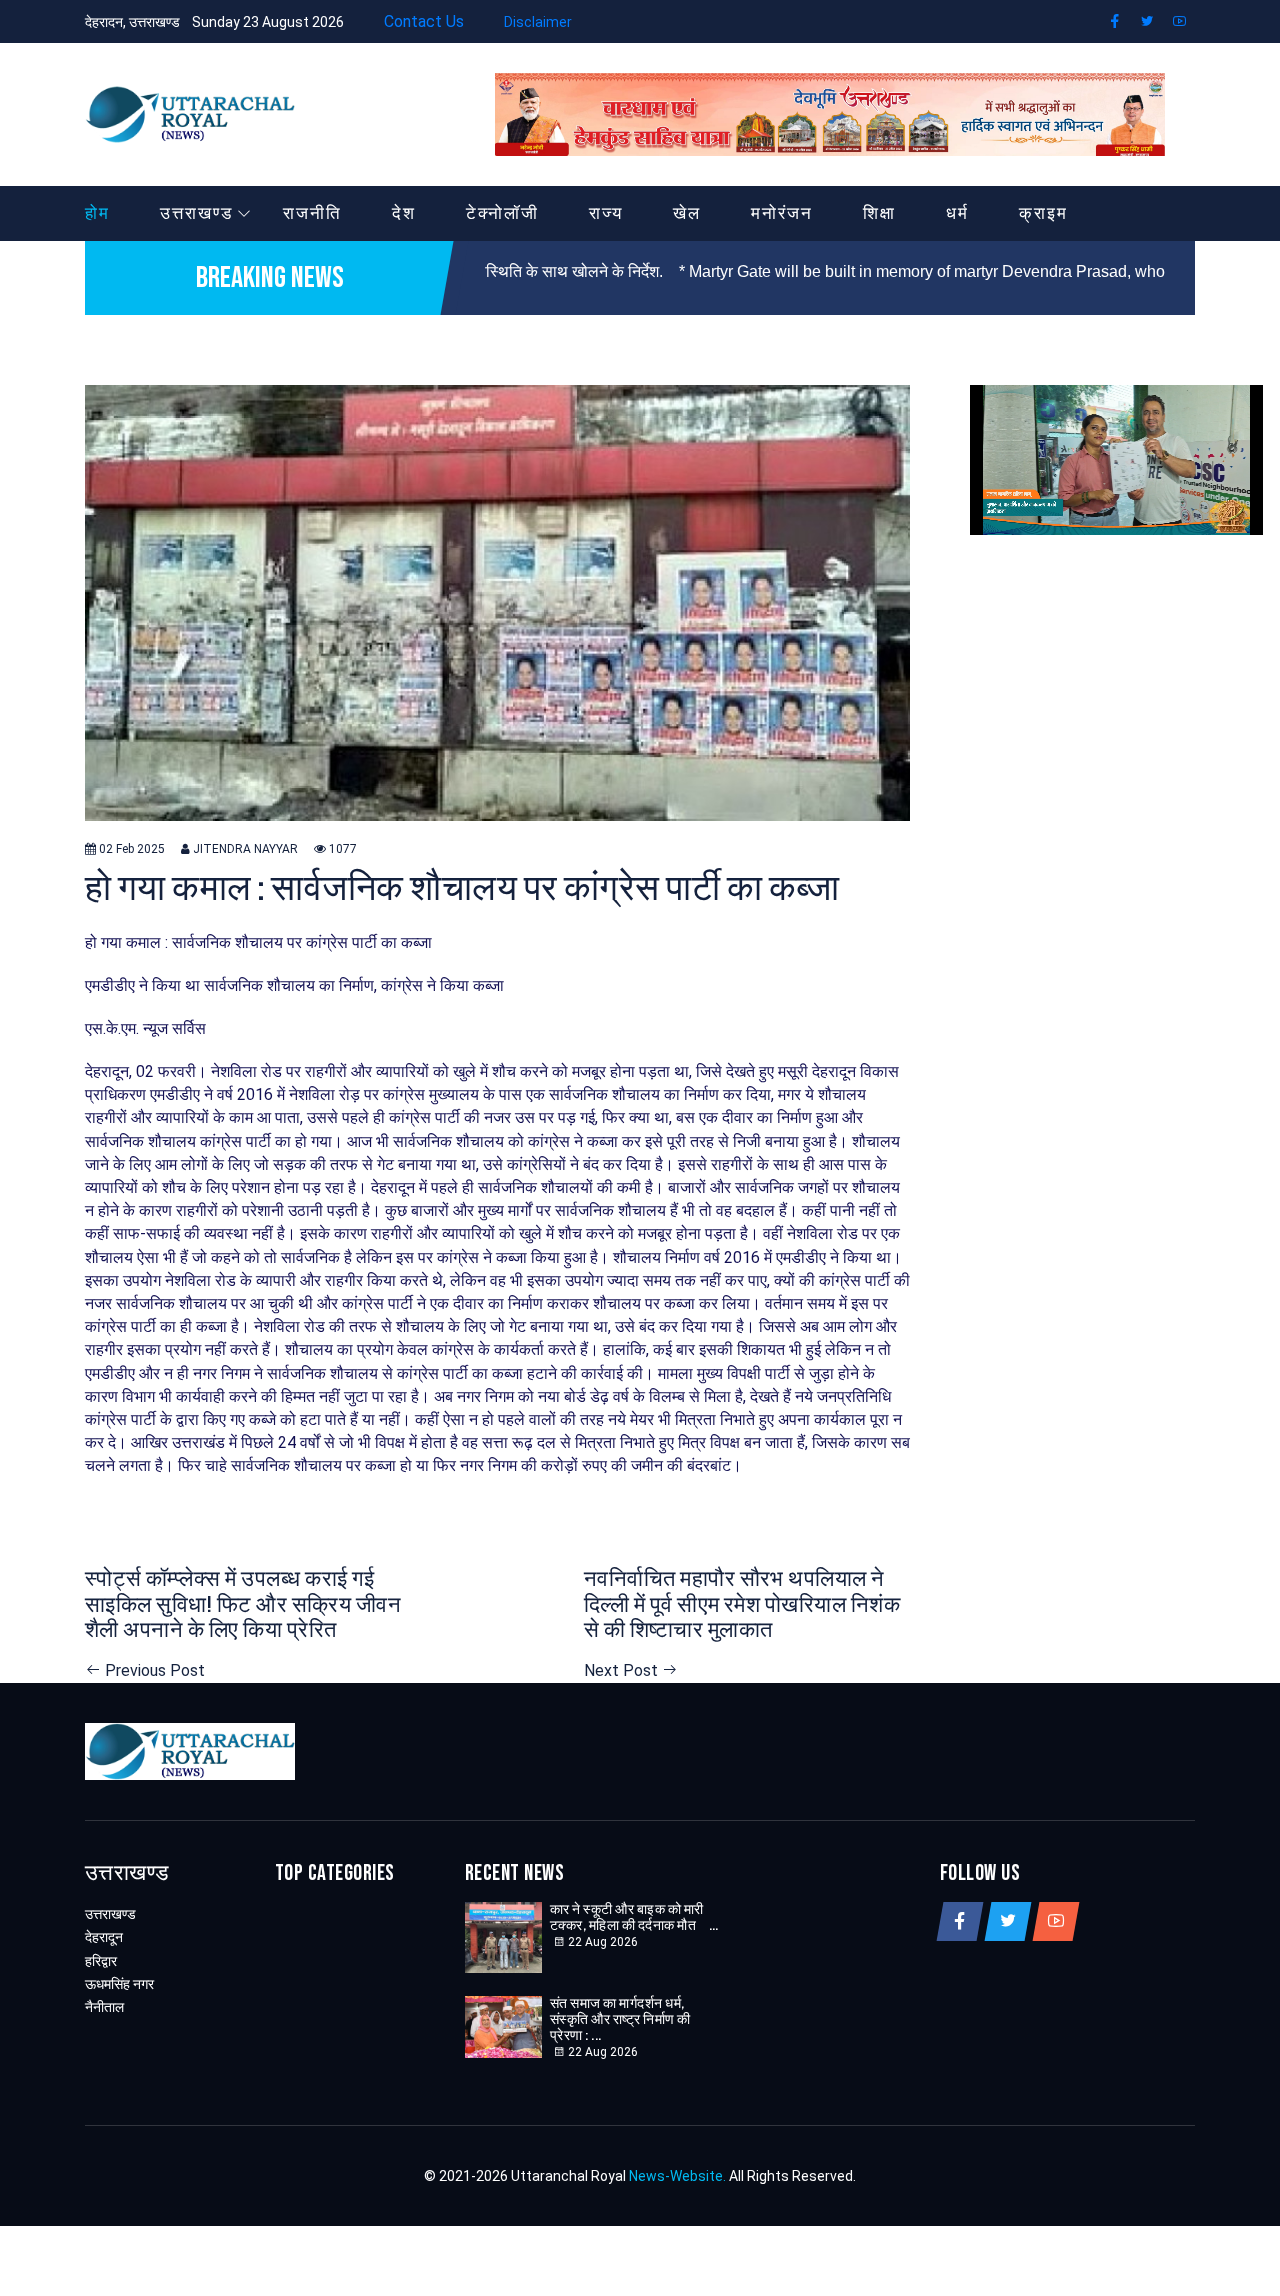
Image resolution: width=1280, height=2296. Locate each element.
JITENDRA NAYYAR (244, 849)
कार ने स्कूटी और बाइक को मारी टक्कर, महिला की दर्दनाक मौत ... (634, 1918)
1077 (341, 849)
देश (404, 213)
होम (97, 213)
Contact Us (422, 21)
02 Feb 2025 (130, 849)
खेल (687, 213)
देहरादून (104, 1937)
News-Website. (677, 2176)
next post (623, 1670)
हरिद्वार (101, 1961)
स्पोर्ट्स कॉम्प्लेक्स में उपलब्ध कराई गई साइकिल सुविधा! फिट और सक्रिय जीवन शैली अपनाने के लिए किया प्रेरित (243, 1605)
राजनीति (312, 213)
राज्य (606, 213)
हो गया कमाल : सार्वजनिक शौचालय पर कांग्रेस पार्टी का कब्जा (462, 889)
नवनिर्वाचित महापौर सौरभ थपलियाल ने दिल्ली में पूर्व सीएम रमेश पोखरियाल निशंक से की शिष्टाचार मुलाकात (742, 1605)
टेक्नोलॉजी (502, 213)
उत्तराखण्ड (196, 213)
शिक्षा (879, 213)
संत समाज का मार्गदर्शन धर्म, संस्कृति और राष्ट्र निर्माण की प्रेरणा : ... (620, 2020)
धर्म (957, 213)
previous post (153, 1670)
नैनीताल (104, 2007)
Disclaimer (538, 22)
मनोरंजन (782, 213)
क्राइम (1043, 213)
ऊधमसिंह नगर (119, 1984)
